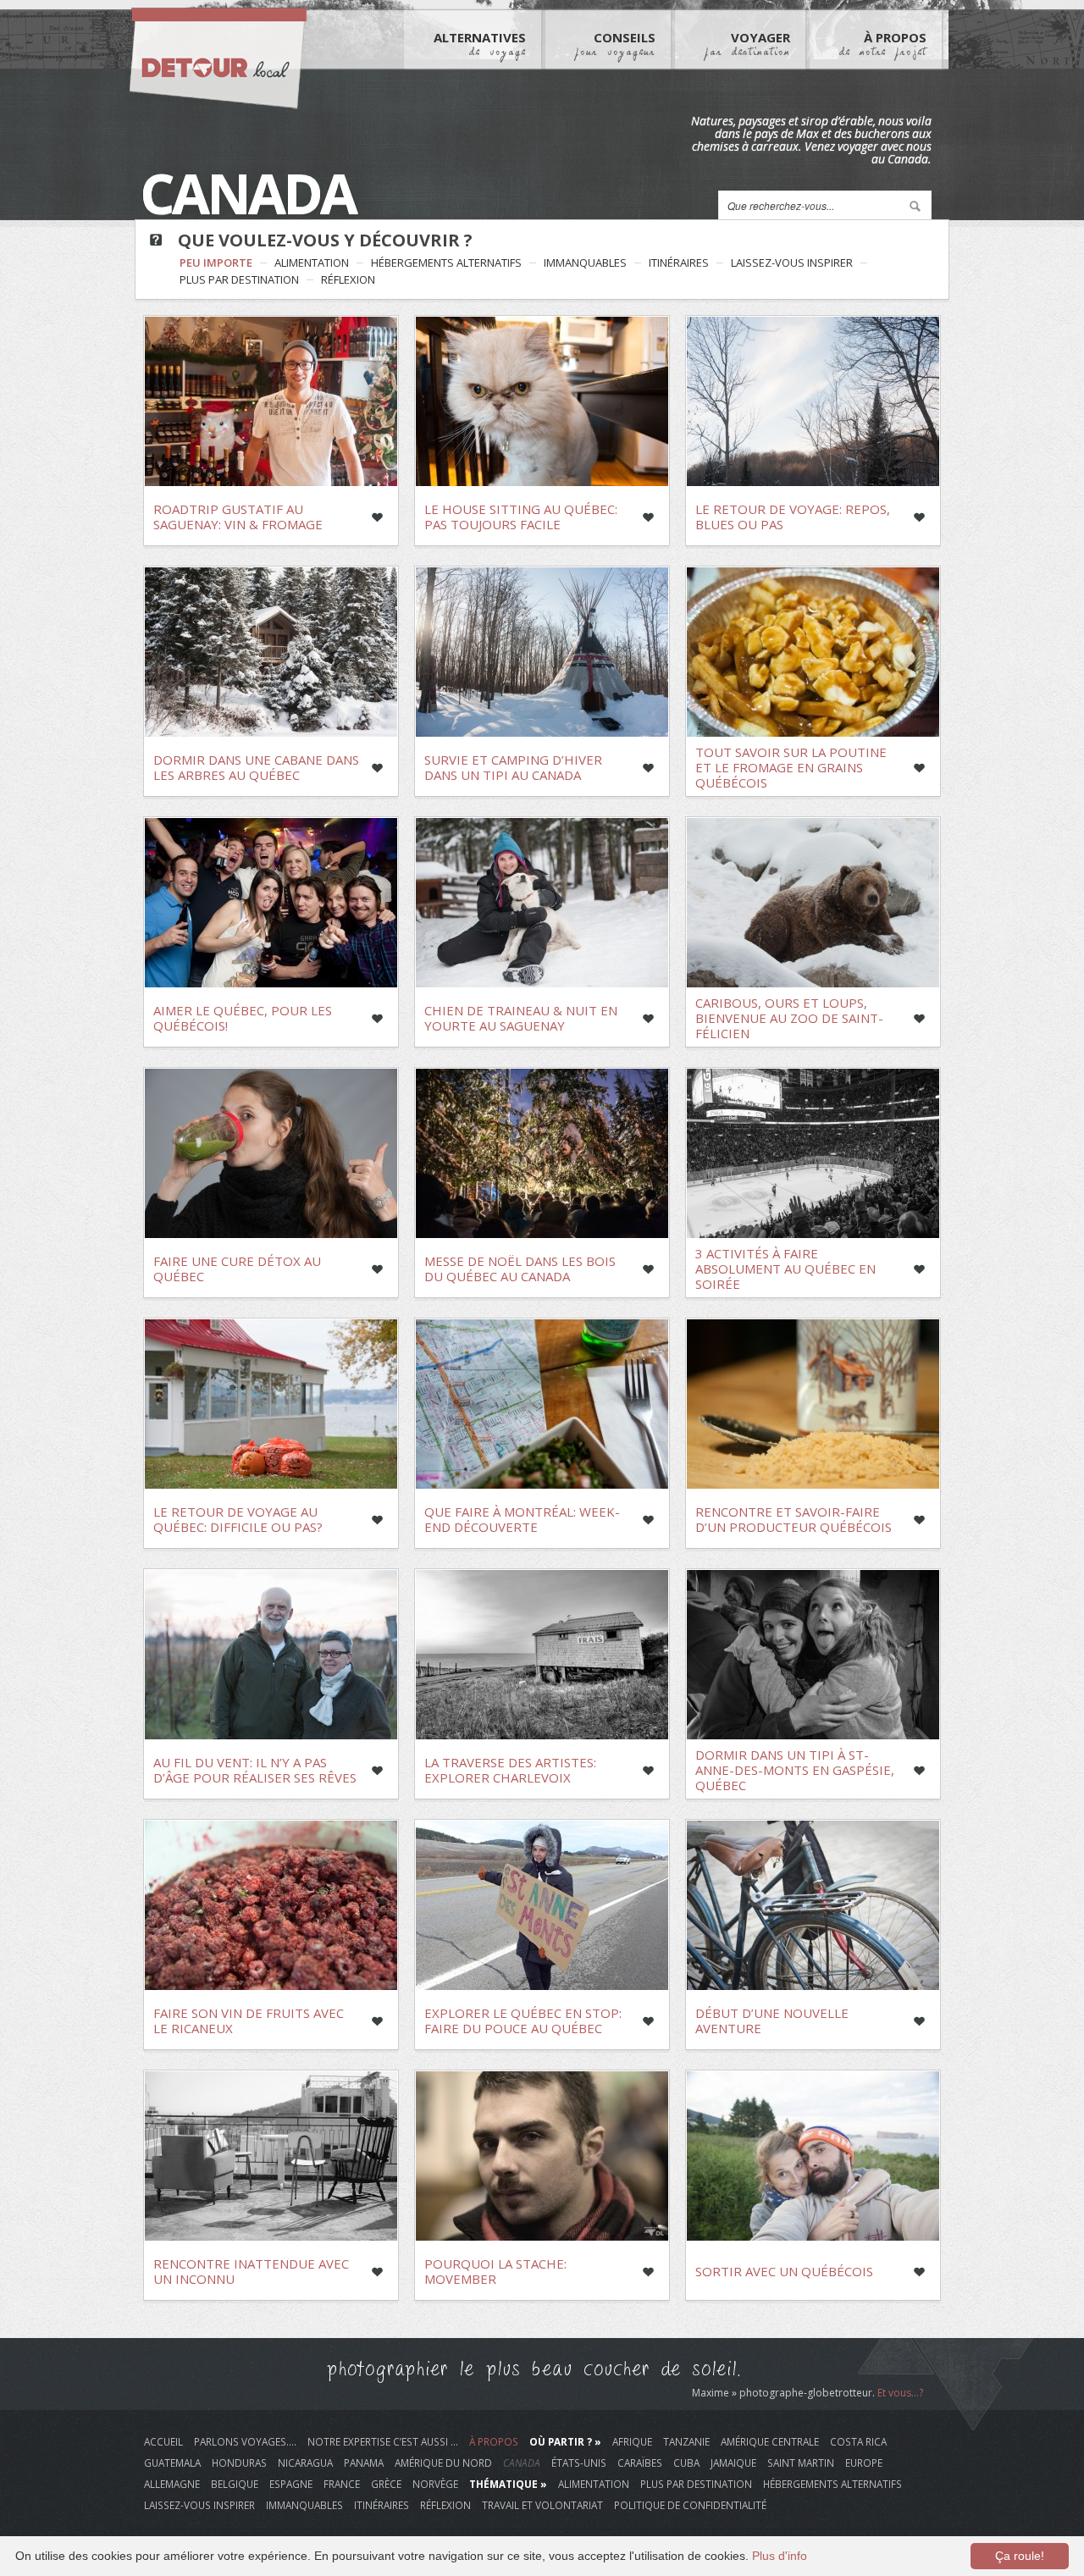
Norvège (435, 2484)
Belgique (235, 2484)
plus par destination (239, 279)
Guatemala (172, 2463)
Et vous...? (900, 2393)
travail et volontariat (542, 2505)
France (342, 2484)
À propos (494, 2441)
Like (377, 517)
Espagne (291, 2484)
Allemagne (172, 2484)
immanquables (585, 263)
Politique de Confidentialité (690, 2505)
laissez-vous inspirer (792, 263)
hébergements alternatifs (446, 263)
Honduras (239, 2463)
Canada (522, 2463)
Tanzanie (686, 2441)
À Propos (883, 43)
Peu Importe (216, 263)
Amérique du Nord (443, 2463)
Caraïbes (640, 2463)
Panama (364, 2463)
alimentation (312, 263)
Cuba (686, 2463)
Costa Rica (858, 2441)
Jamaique (733, 2463)
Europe (864, 2463)
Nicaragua (305, 2463)
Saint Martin (801, 2463)
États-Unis (579, 2463)
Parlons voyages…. (245, 2441)
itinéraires (679, 263)
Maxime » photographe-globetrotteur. (785, 2393)
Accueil (163, 2441)
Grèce (386, 2484)
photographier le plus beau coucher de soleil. (534, 2369)
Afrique (632, 2441)
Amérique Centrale (770, 2441)
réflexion (348, 279)
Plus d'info (780, 2556)
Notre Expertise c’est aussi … (383, 2441)
